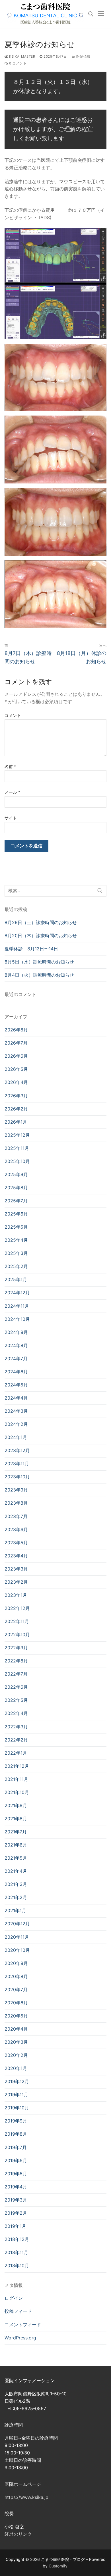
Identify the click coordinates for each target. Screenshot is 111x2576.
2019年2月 (16, 2213)
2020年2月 (16, 2055)
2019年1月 (15, 2226)
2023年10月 (17, 1477)
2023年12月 (17, 1450)
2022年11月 (17, 1621)
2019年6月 (16, 2160)
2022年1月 (16, 1753)
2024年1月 (16, 1437)
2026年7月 (16, 1043)
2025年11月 (17, 1148)
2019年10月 (17, 2108)
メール (13, 792)
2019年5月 (16, 2174)
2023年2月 (16, 1582)
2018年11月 (16, 2252)
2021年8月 (16, 1819)
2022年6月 (16, 1687)
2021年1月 (15, 1910)
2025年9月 (16, 1174)
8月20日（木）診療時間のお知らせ (41, 936)
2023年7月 (16, 1516)
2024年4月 (16, 1398)
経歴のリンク (18, 2534)
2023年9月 (16, 1490)
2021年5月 (16, 1858)
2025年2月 (16, 1266)
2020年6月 (16, 2003)
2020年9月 (16, 1963)
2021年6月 (16, 1845)
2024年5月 (16, 1385)
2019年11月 (16, 2095)
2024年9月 (16, 1332)
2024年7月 (16, 1358)
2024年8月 (16, 1345)
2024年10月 (17, 1319)
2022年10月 (17, 1634)
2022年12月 (17, 1608)
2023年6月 (16, 1529)
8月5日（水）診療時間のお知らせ (39, 962)
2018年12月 (17, 2239)
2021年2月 (16, 1897)
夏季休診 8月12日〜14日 (31, 949)
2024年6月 (16, 1372)
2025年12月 (17, 1135)
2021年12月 (17, 1766)
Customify (58, 2566)
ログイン (14, 2298)
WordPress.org (20, 2338)
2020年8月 (16, 1976)
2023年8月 (16, 1503)
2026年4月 (16, 1082)
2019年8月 (16, 2134)
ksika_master (22, 57)
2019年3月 (16, 2200)
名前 (10, 767)
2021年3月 (16, 1884)
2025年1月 (16, 1279)
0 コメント (17, 63)
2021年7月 (16, 1832)
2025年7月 (16, 1201)
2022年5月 (16, 1700)
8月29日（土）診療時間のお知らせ (41, 922)
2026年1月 (16, 1122)
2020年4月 (16, 2029)
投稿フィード (18, 2311)
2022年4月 (16, 1713)
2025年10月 (17, 1161)
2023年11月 (17, 1464)
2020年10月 (17, 1950)
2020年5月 (16, 2016)
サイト (11, 818)
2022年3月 (16, 1727)
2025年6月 (16, 1214)
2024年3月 (16, 1411)
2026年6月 (16, 1056)
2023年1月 (16, 1595)
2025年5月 (16, 1227)
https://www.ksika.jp (26, 2497)
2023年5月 (16, 1543)
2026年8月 (16, 1030)
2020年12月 (17, 1924)
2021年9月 (16, 1805)
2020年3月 (16, 2042)
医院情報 (83, 57)
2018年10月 (17, 2265)
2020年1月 (16, 2068)
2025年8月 (16, 1188)
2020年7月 (16, 1990)
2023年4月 (16, 1556)
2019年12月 (17, 2081)
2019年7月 (16, 2147)
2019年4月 (16, 2187)
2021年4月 (16, 1871)
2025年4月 (16, 1240)
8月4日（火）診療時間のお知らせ (39, 975)
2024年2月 (16, 1424)
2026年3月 (16, 1096)
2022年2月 (16, 1740)
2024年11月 (17, 1306)
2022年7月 (16, 1674)
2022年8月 (16, 1661)
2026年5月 (16, 1069)
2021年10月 (17, 1792)
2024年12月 (17, 1293)
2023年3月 (16, 1569)
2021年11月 (16, 1779)
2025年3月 (16, 1253)
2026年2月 (16, 1109)
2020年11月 (17, 1937)
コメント (13, 715)
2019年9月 (16, 2121)
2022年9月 (16, 1648)
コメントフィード (23, 2325)
